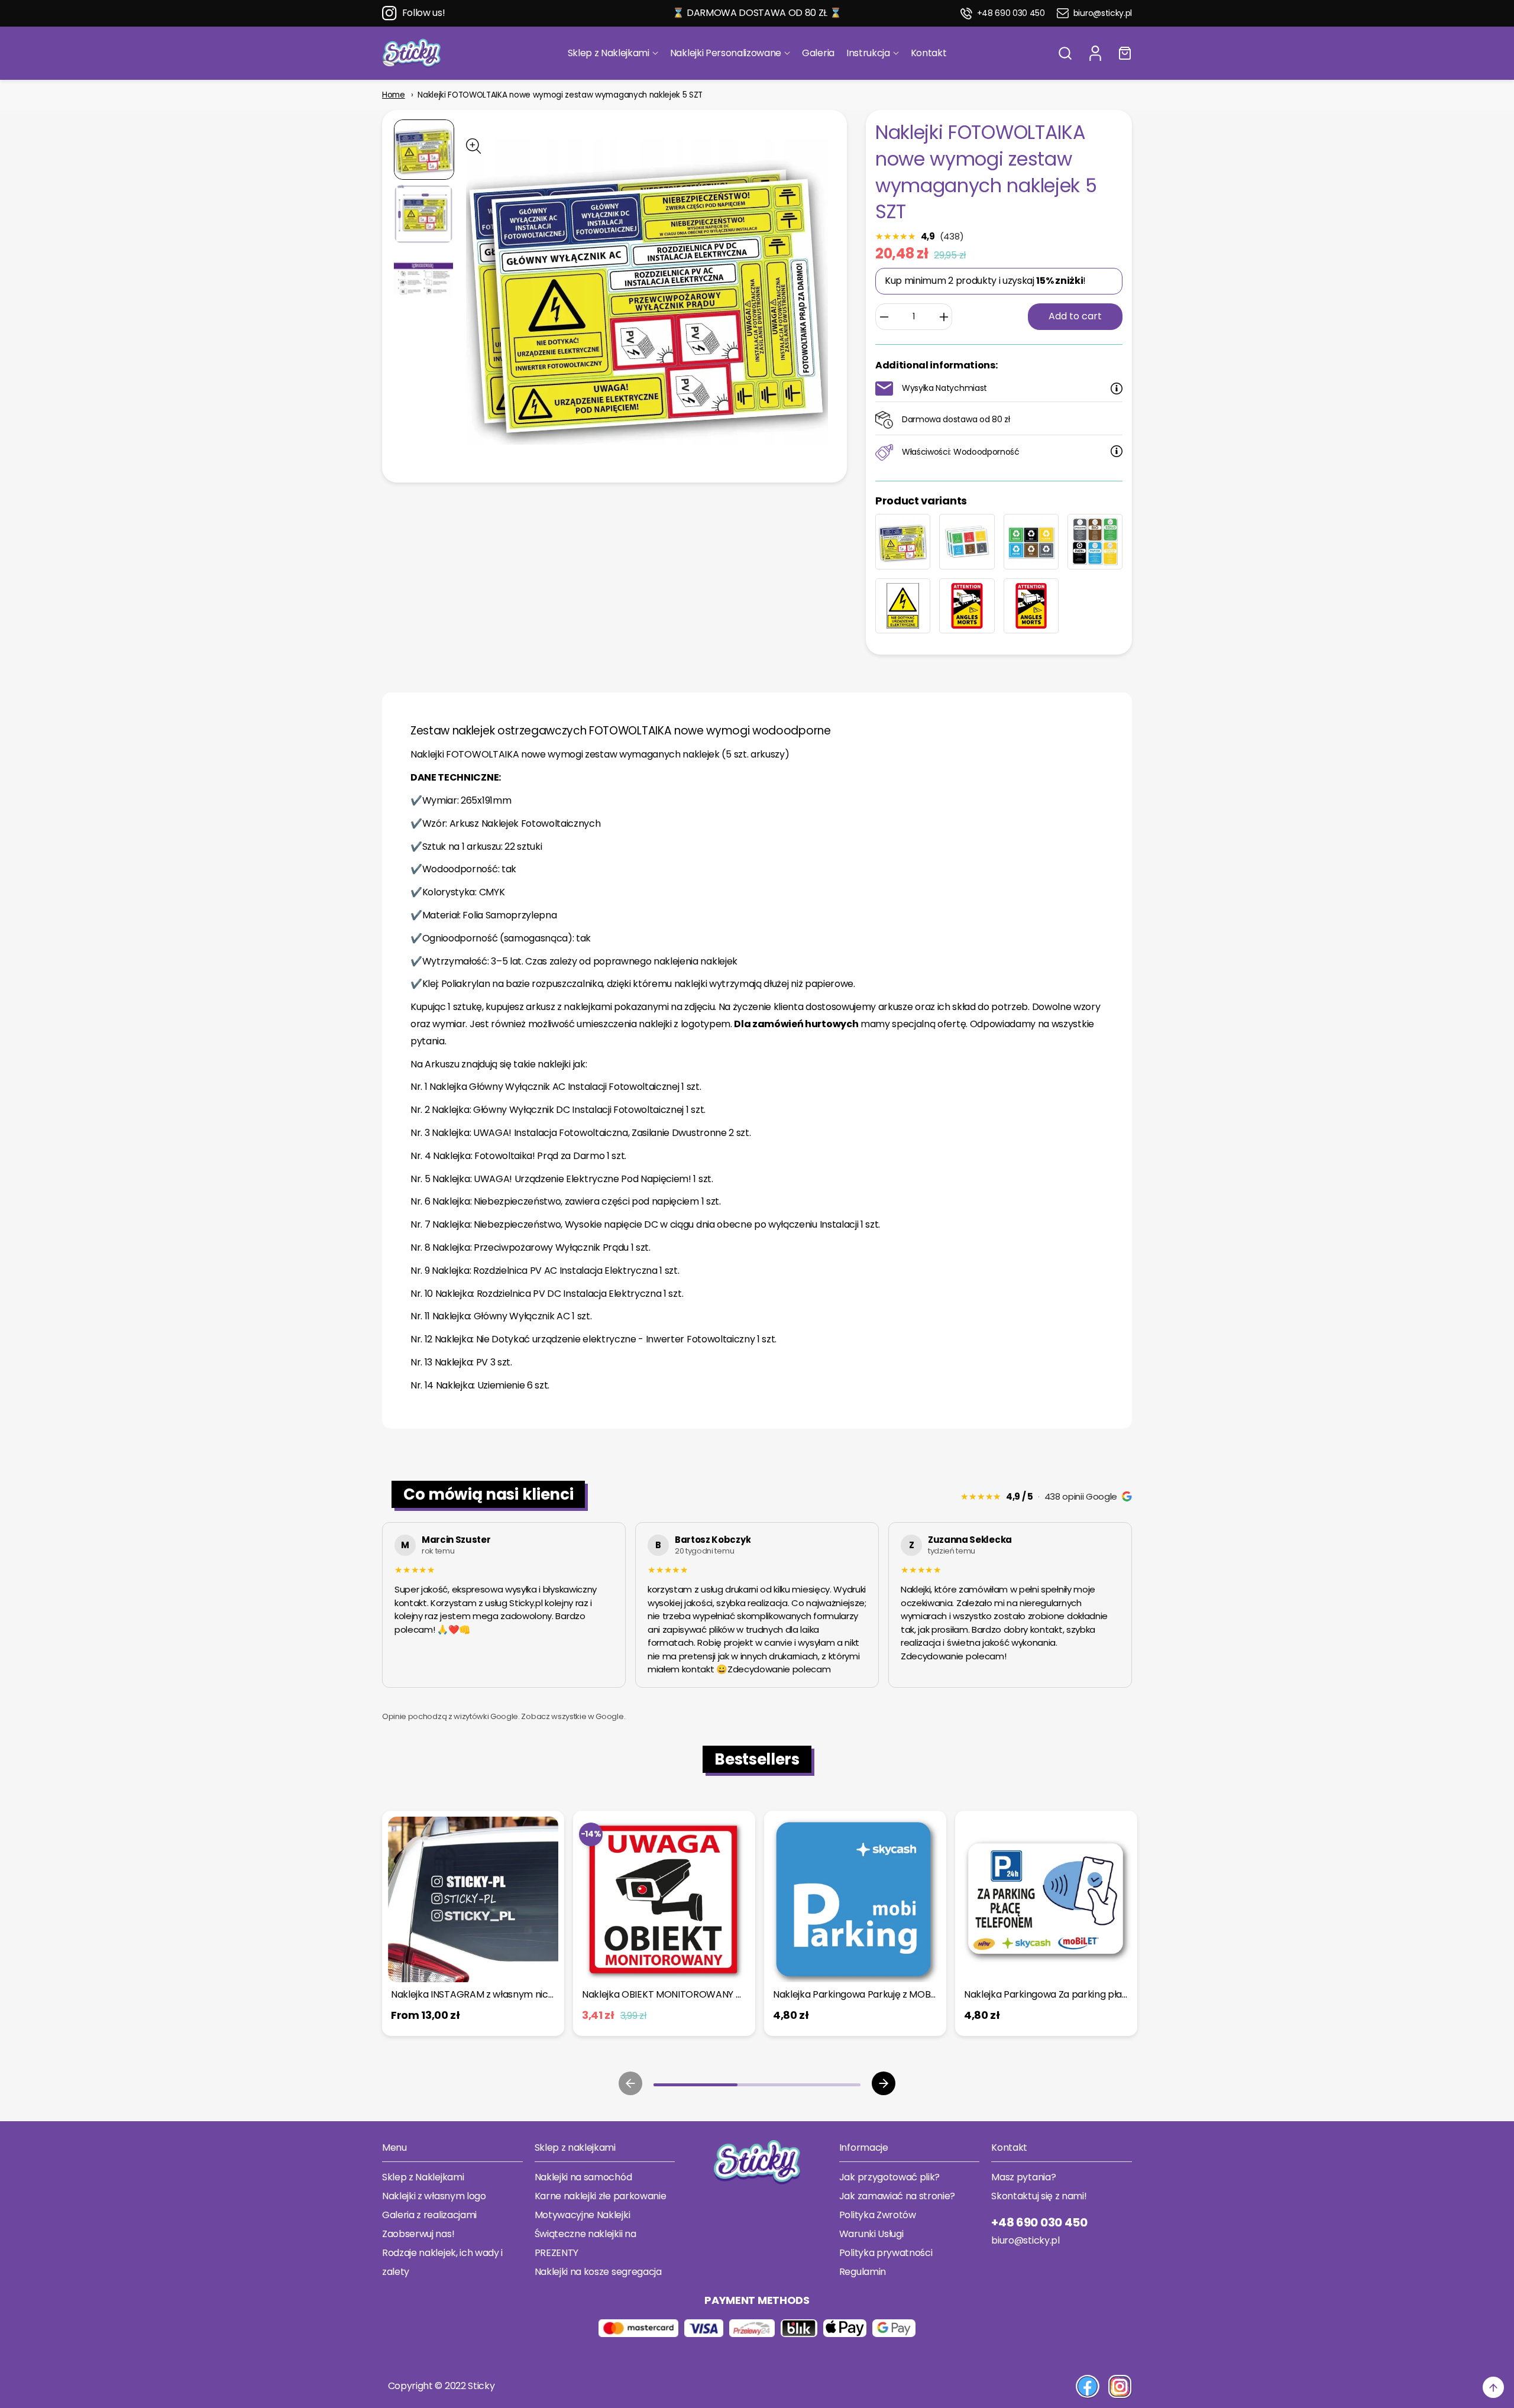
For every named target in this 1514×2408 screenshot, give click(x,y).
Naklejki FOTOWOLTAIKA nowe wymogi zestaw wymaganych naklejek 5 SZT (560, 95)
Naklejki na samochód (583, 2177)
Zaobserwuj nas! (418, 2234)
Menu (394, 2148)
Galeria (818, 53)
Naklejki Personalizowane (726, 53)
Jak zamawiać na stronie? (897, 2196)
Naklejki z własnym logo (434, 2196)
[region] (757, 1607)
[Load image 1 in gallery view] (424, 150)
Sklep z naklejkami (575, 2148)
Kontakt (929, 53)
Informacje (864, 2148)
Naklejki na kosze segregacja (598, 2272)
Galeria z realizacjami (429, 2215)
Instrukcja (868, 53)
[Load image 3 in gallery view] (423, 279)
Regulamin (863, 2272)
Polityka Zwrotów (878, 2215)
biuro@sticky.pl (1103, 13)
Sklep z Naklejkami (609, 53)
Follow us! (424, 13)
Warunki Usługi (871, 2234)
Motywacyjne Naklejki (583, 2215)
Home (394, 95)
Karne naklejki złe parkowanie (601, 2196)
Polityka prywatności (886, 2253)
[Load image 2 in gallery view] (423, 214)
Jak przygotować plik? (889, 2177)
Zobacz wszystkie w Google (572, 1716)
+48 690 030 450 (1011, 13)
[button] (1065, 53)
